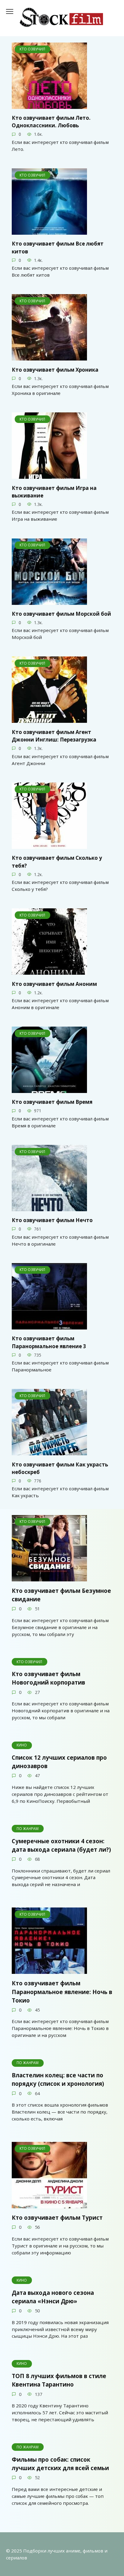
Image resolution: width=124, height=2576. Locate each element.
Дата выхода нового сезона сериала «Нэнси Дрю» (53, 2296)
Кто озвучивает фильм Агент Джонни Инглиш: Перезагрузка (54, 736)
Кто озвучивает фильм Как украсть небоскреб (60, 1468)
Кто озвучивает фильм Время (52, 1102)
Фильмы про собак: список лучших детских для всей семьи (60, 2464)
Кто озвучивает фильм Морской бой (61, 614)
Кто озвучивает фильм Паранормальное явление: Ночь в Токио (62, 1992)
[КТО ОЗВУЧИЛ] (49, 105)
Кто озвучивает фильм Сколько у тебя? (57, 862)
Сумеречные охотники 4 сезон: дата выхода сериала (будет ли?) (61, 1845)
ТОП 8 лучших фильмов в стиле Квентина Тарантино (59, 2380)
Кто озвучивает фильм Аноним (54, 984)
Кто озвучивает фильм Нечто (52, 1220)
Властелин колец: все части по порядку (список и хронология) (58, 2079)
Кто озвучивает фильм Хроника (55, 369)
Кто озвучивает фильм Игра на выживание (54, 492)
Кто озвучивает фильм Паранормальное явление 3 (49, 1342)
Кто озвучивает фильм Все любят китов (58, 248)
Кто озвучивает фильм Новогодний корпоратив (48, 1678)
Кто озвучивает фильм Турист (57, 2217)
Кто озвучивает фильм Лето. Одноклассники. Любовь (51, 122)
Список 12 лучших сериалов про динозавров (59, 1762)
